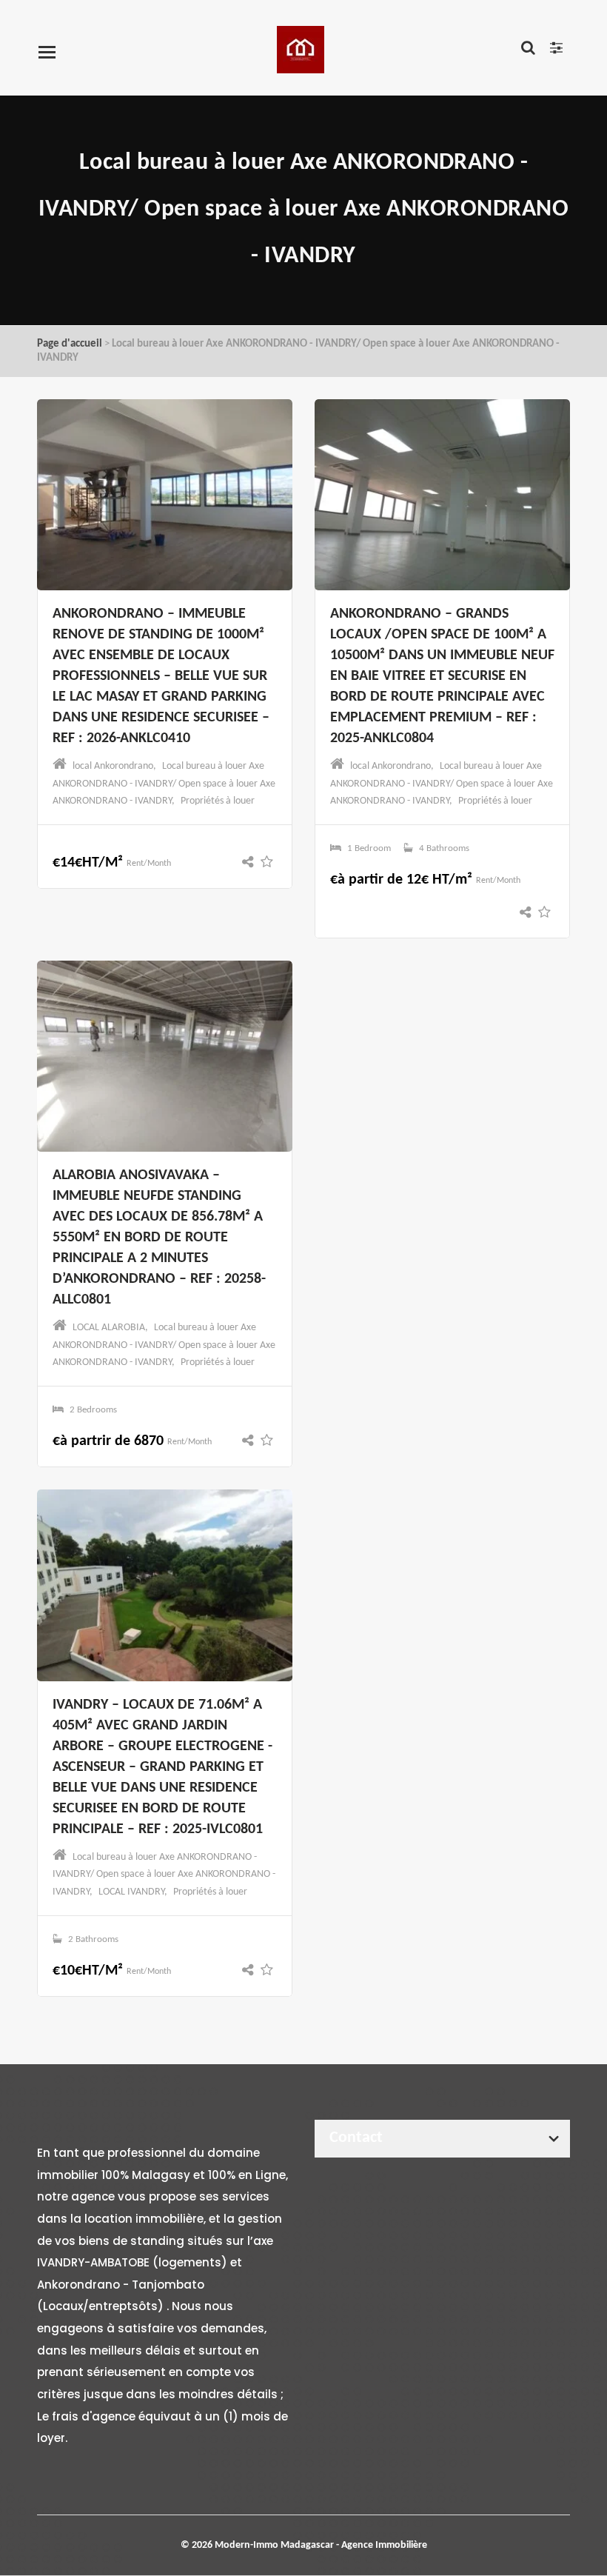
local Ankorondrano (113, 766)
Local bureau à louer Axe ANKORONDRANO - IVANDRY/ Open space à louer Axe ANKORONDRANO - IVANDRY (164, 783)
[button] (251, 863)
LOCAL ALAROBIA (109, 1328)
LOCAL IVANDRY (131, 1892)
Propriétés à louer (218, 801)
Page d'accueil (70, 344)
